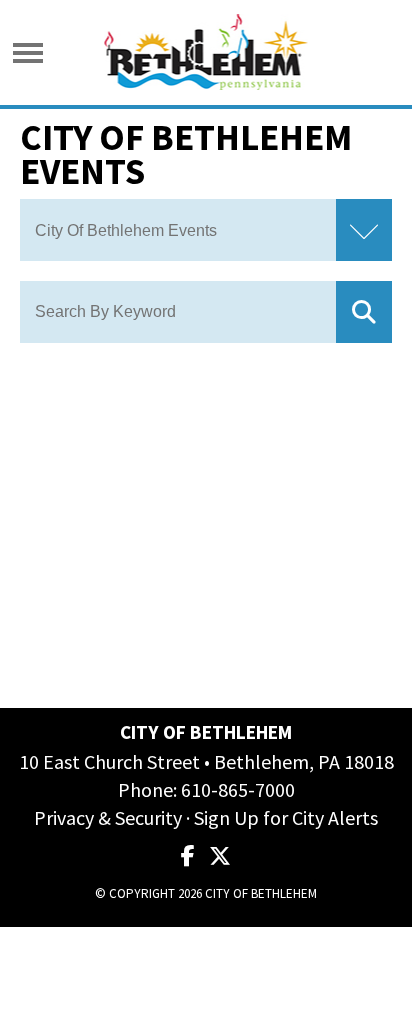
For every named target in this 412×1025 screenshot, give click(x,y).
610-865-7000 (238, 789)
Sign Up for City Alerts (286, 817)
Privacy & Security (108, 817)
